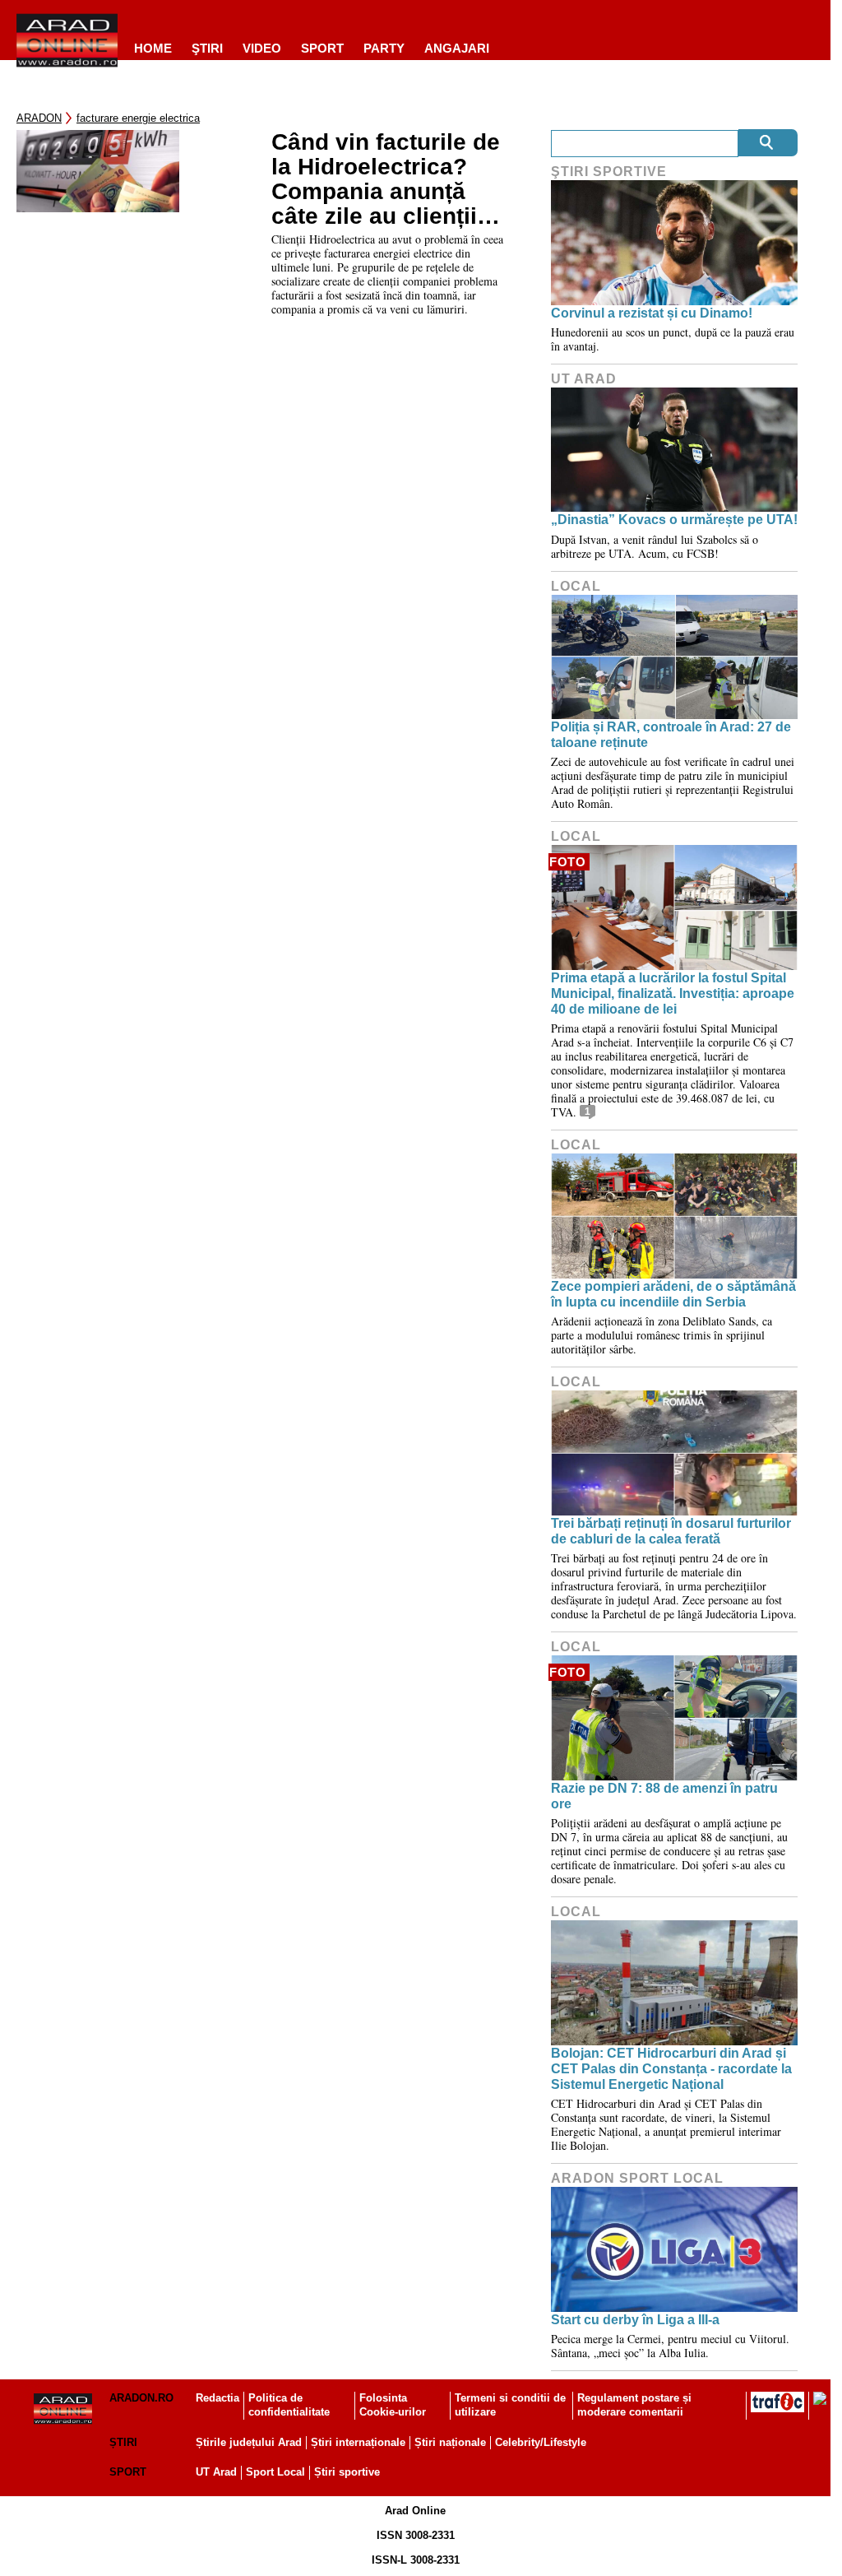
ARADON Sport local (637, 2178)
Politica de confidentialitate (289, 2405)
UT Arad (584, 379)
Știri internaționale (358, 2442)
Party (384, 48)
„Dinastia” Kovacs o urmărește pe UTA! (674, 520)
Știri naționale (450, 2442)
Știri (123, 2442)
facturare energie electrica (138, 118)
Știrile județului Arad (249, 2442)
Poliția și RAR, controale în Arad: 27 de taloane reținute (671, 735)
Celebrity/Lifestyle (541, 2442)
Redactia (217, 2398)
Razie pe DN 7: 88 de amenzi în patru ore (664, 1796)
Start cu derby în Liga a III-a (635, 2320)
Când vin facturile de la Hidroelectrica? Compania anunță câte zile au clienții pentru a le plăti (386, 179)
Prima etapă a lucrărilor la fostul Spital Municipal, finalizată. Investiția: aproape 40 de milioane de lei (673, 993)
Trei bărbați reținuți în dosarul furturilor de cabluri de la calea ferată (671, 1531)
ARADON (39, 118)
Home (153, 48)
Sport (322, 48)
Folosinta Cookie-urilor (393, 2405)
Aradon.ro (141, 2398)
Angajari (457, 48)
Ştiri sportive (609, 172)
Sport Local (275, 2472)
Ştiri (207, 48)
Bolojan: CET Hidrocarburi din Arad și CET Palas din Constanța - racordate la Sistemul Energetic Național (671, 2069)
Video (262, 48)
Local (576, 586)
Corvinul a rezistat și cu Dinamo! (652, 313)
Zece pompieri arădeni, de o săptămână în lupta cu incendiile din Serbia (673, 1294)
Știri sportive (347, 2472)
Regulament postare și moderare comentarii (634, 2405)
